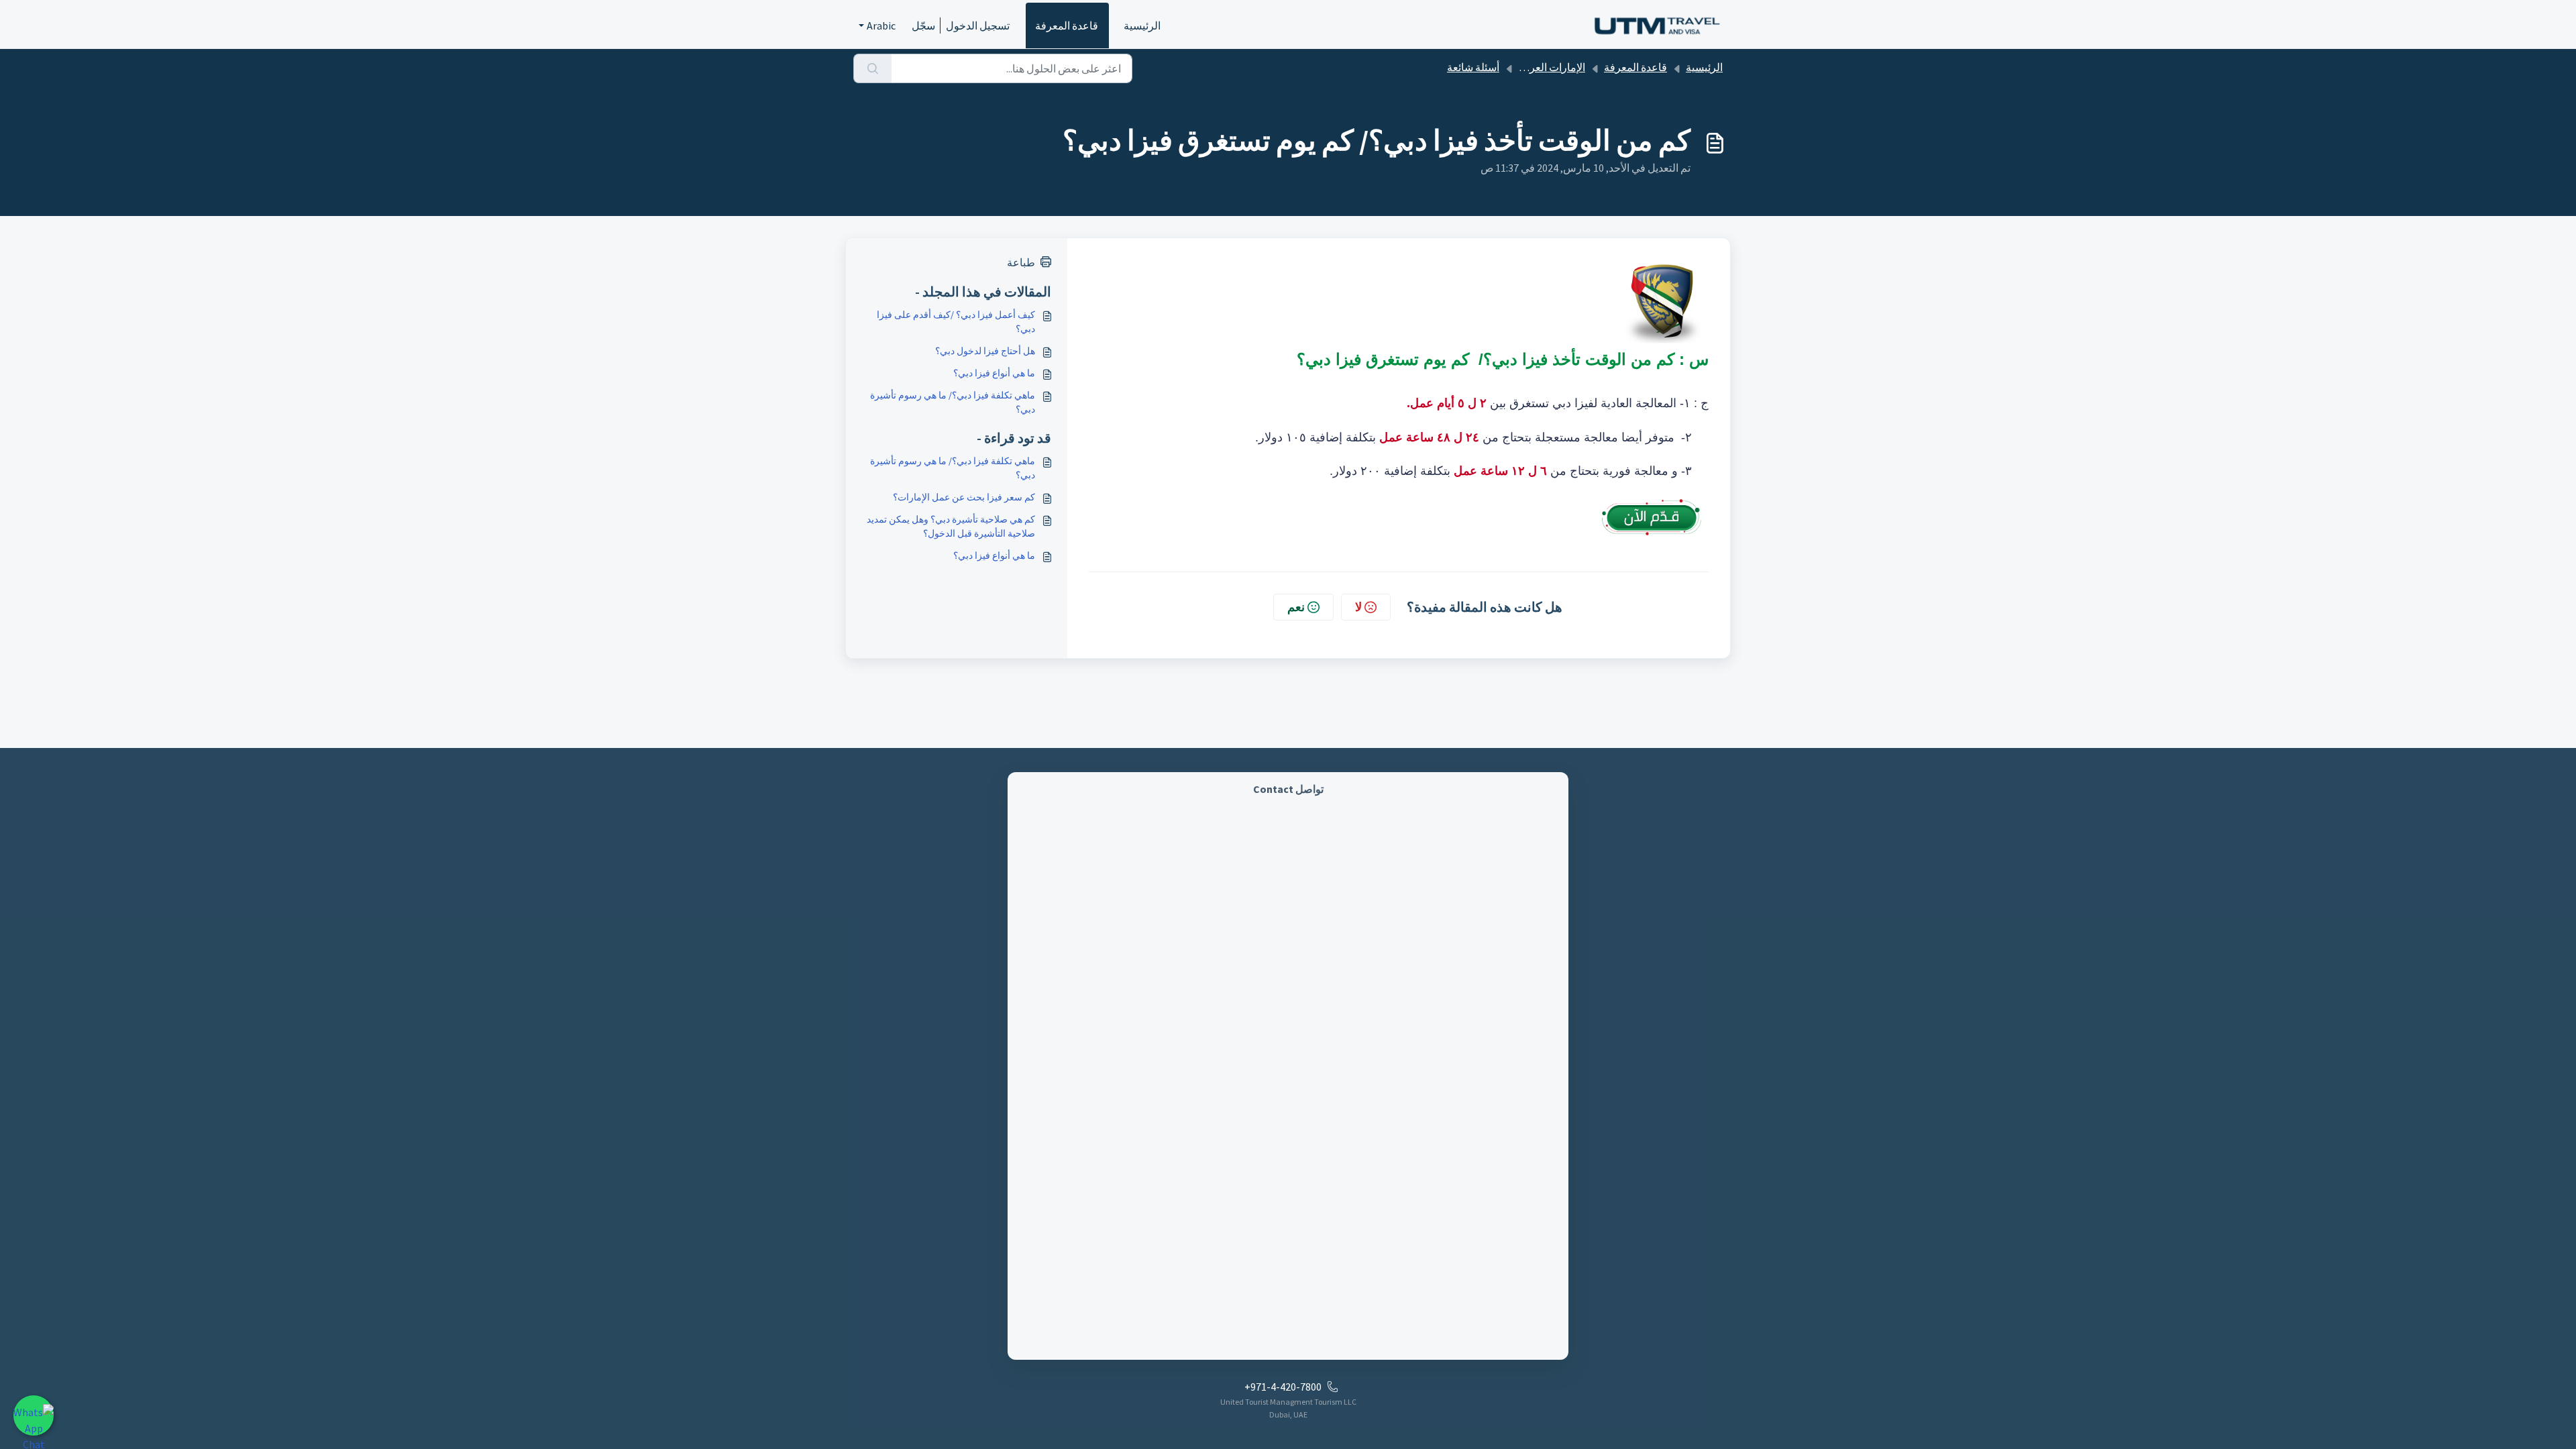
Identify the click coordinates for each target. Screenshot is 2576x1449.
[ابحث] (872, 68)
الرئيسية (1142, 25)
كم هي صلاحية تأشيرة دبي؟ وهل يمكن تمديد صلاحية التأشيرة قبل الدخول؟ (951, 526)
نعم (1296, 607)
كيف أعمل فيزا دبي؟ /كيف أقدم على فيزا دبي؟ (956, 322)
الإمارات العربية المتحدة (1534, 67)
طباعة (1021, 262)
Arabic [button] (881, 25)
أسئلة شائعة (1473, 67)
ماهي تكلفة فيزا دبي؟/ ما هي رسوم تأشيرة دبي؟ (953, 402)
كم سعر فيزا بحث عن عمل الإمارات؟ (964, 497)
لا (1358, 607)
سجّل (923, 25)
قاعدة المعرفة (1067, 25)
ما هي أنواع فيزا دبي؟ (994, 373)
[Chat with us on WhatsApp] (34, 1415)
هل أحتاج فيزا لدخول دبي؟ (985, 351)
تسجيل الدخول (978, 25)
